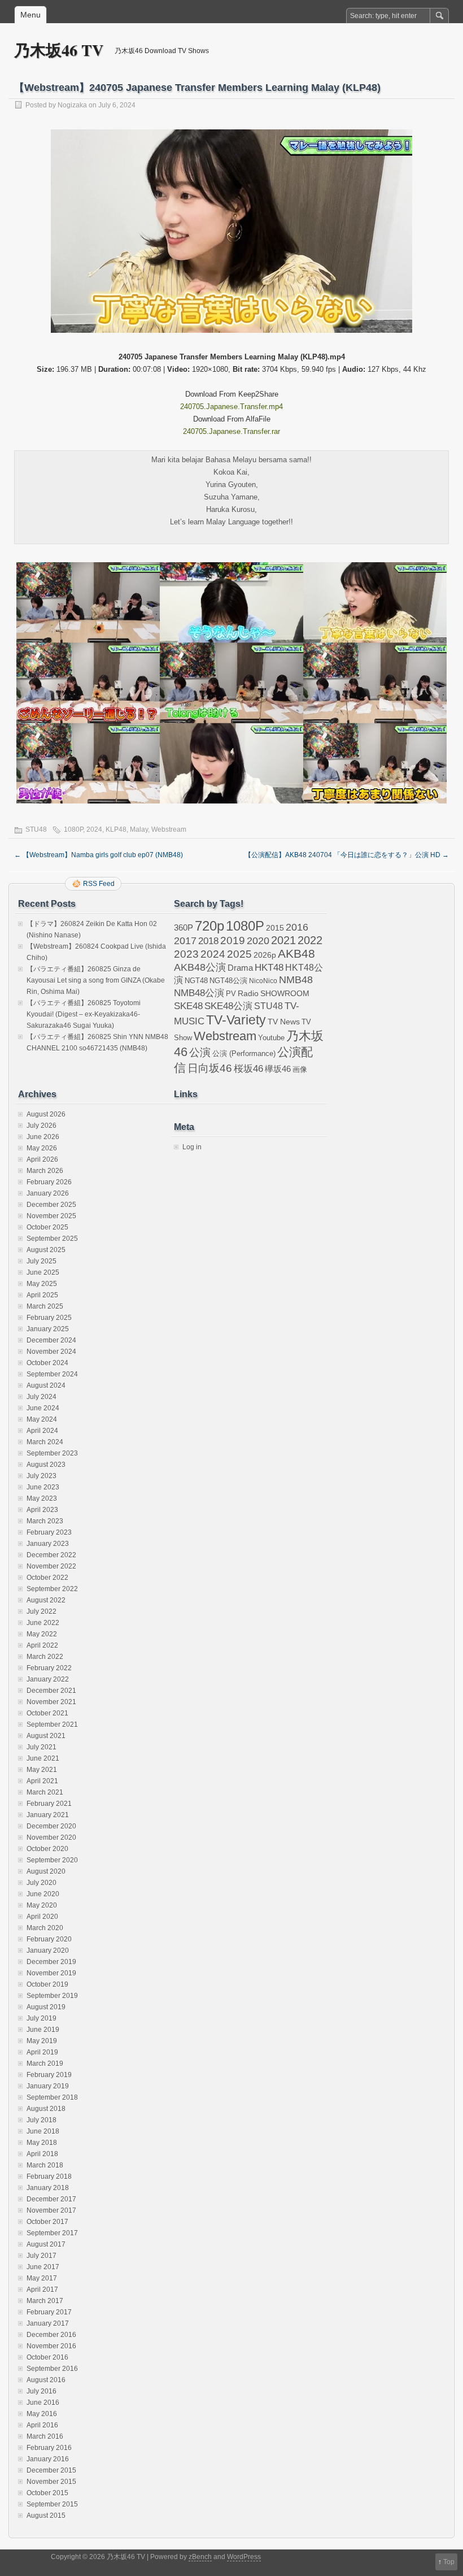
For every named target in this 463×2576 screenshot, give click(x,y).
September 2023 (52, 1453)
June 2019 (43, 2030)
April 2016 (42, 2425)
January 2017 (48, 2323)
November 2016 (51, 2346)
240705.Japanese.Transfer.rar (231, 431)
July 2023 (42, 1476)
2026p (265, 955)
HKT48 (269, 967)
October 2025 (47, 1227)
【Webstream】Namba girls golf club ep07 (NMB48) (99, 855)
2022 (310, 940)
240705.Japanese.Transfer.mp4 (231, 407)
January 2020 (48, 1951)
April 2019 (42, 2052)
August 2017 (46, 2244)
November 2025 (51, 1216)
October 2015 (47, 2493)
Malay (139, 829)
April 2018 (42, 2154)
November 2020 (51, 1837)
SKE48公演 (228, 1006)
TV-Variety (236, 1020)
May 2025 (42, 1284)
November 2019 (51, 1973)
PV (231, 994)
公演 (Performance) (244, 1054)
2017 (185, 941)
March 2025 (45, 1306)
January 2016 (48, 2459)
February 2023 (49, 1532)
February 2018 (49, 2177)
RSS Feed (99, 884)
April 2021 (42, 1781)
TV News (284, 1022)
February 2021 (49, 1804)
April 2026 (42, 1159)
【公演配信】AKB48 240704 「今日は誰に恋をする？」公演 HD (347, 855)
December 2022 (51, 1555)
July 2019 (42, 2018)
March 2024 (45, 1442)
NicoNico (263, 981)
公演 (200, 1052)
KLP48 (116, 829)
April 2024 (42, 1431)
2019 (233, 941)
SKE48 (188, 1006)
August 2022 (46, 1600)
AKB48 (296, 953)
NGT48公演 (228, 981)
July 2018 (42, 2120)
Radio (248, 994)
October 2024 (47, 1363)
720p (209, 926)
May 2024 (42, 1419)
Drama (240, 968)
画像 (300, 1069)
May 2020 (42, 1905)
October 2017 (47, 2222)
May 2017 (42, 2278)
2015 (275, 928)
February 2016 (49, 2448)
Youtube (271, 1038)
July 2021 (42, 1747)
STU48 (36, 829)
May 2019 (42, 2041)
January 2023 (48, 1544)
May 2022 (42, 1634)
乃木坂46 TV (59, 50)
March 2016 (45, 2436)
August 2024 (46, 1385)
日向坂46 (210, 1068)
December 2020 (51, 1826)
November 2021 (51, 1702)
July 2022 (42, 1611)
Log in (192, 1147)
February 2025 (49, 1318)
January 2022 (48, 1679)
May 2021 (42, 1770)
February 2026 (49, 1182)
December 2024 (51, 1340)
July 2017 (42, 2256)
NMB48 (296, 980)
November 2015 (51, 2482)
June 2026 (43, 1137)
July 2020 (42, 1883)
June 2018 (43, 2131)
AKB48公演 (200, 967)
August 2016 (46, 2380)
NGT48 (196, 981)
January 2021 (48, 1815)
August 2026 (46, 1114)
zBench (200, 2557)
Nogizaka (72, 105)
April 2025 (42, 1295)
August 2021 (46, 1736)
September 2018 (52, 2097)
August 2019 (46, 2007)
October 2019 (47, 1984)
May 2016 (42, 2414)
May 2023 (42, 1498)
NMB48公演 (199, 993)
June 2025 (43, 1272)
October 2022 (47, 1578)
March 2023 (45, 1521)
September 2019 (52, 1996)
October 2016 (47, 2357)
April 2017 (42, 2290)
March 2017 (45, 2301)
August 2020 (46, 1871)
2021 (283, 940)
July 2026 (42, 1126)
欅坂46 (278, 1069)
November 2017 (51, 2210)
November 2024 (51, 1352)
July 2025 (42, 1261)
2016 (297, 927)
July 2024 (42, 1397)
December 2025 (51, 1205)
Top (449, 2562)
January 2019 (48, 2086)
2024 (94, 829)
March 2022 (45, 1657)
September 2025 (52, 1239)
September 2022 (52, 1589)
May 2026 (42, 1148)
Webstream (169, 829)
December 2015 (51, 2470)
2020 (258, 941)
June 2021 (43, 1758)
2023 (186, 954)
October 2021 (47, 1713)
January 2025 (48, 1329)
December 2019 (51, 1962)
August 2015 (46, 2516)
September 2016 (52, 2369)
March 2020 (45, 1928)
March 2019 (45, 2064)
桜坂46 (248, 1068)
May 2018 (42, 2143)
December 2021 (51, 1691)
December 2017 (51, 2199)
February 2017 (49, 2312)
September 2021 (52, 1724)
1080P (73, 829)
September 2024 (52, 1374)
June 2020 (43, 1894)
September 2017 (52, 2233)
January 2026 (48, 1193)
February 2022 (49, 1668)
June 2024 (43, 1408)
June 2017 (43, 2267)
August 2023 (46, 1465)
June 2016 (43, 2403)
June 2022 (43, 1623)
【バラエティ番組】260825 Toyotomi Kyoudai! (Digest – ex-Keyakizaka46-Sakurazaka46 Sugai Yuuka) (84, 1014)
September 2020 (52, 1860)
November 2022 (51, 1566)
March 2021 (45, 1792)
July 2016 (42, 2391)
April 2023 (42, 1510)
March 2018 (45, 2165)
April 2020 (42, 1917)
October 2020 (47, 1849)
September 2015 (52, 2504)
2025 (239, 954)
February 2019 (49, 2075)
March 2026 (45, 1171)
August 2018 (46, 2109)
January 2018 (48, 2188)
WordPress (244, 2557)
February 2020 (49, 1939)
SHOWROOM (285, 993)
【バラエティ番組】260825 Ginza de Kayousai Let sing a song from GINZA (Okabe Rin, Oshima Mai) (96, 980)
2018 (208, 941)
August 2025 (46, 1250)
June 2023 (43, 1487)
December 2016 (51, 2335)
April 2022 (42, 1645)
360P (184, 928)
